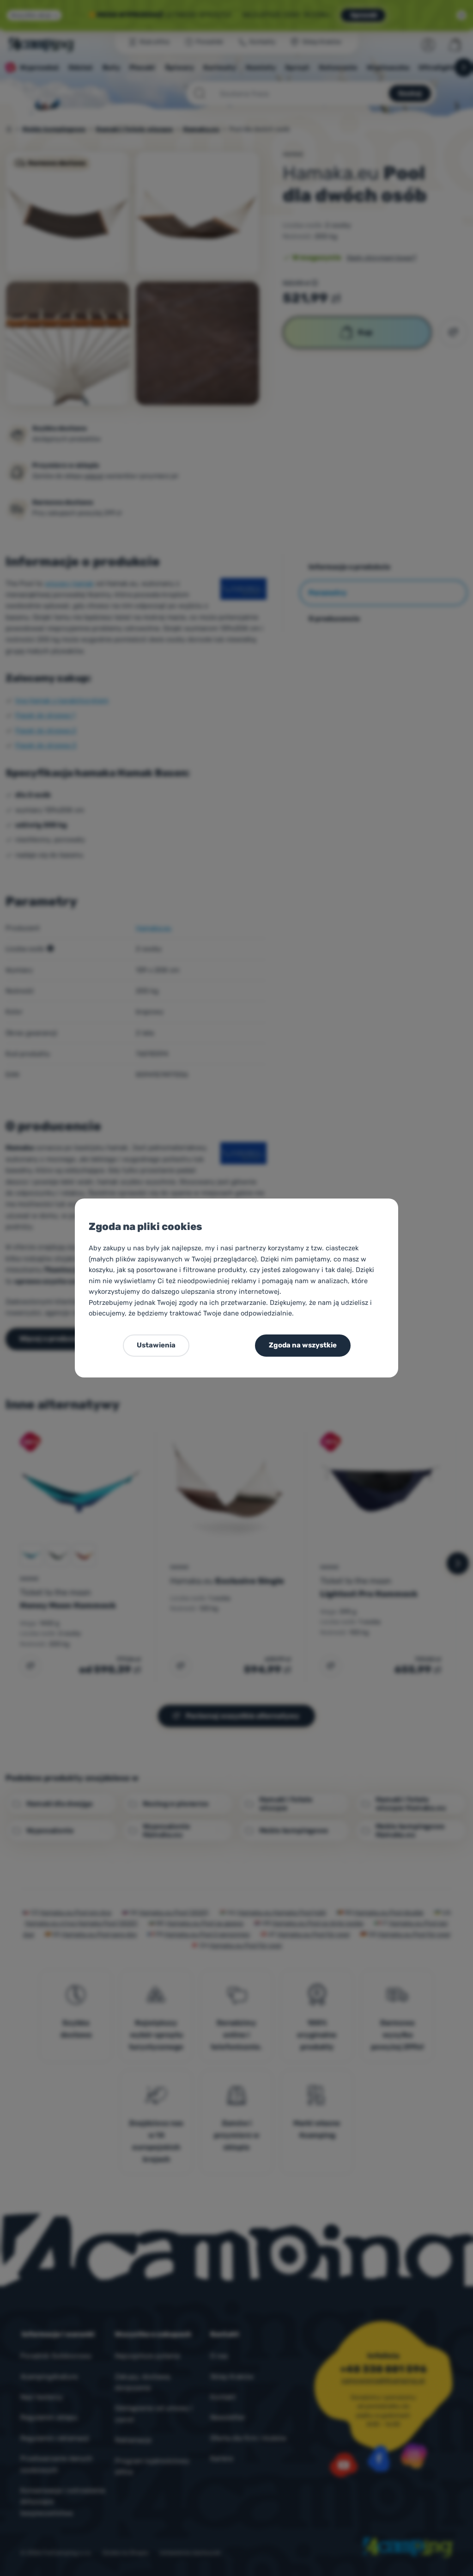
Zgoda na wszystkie (303, 1345)
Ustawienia (156, 1345)
